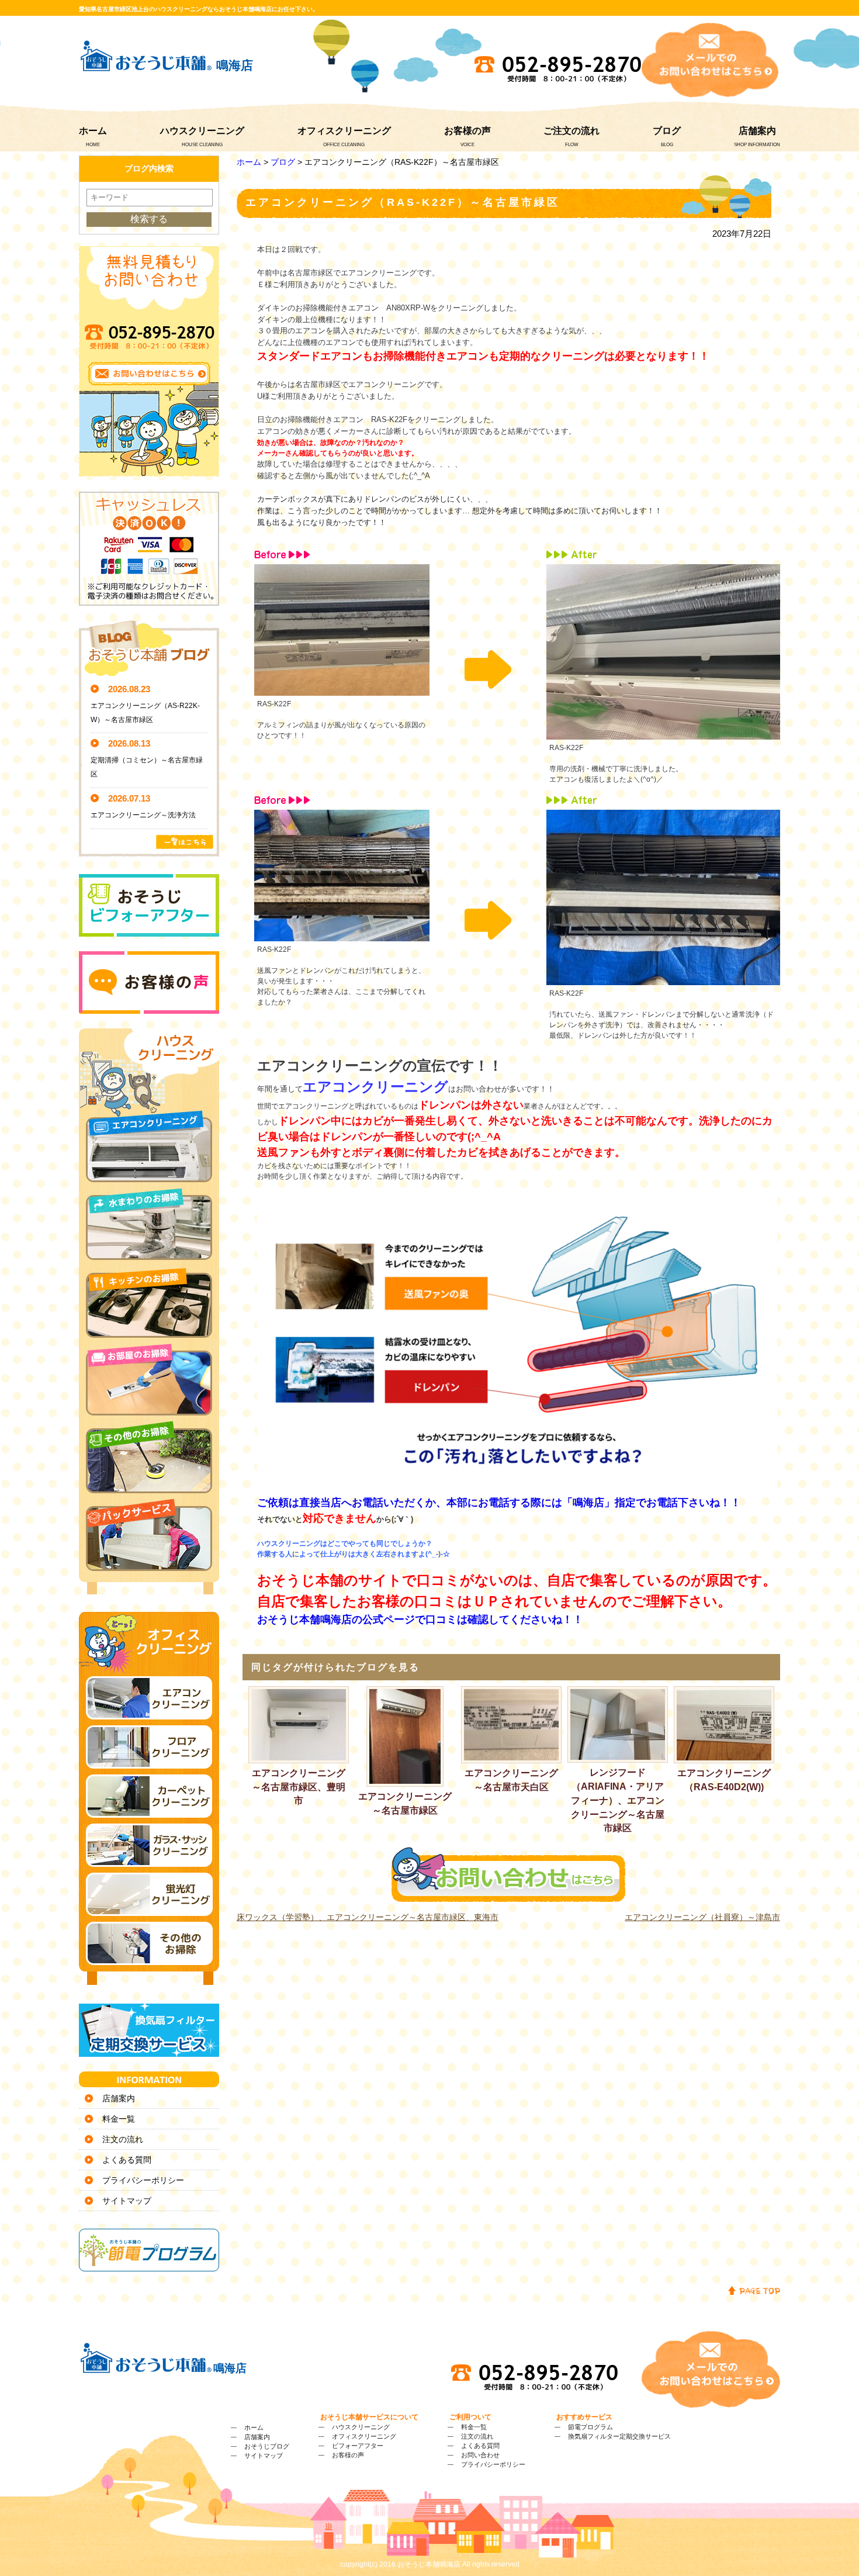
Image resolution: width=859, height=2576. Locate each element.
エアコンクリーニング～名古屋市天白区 (511, 1780)
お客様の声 (467, 131)
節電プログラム (590, 2427)
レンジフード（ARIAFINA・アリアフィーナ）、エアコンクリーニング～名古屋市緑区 (618, 1800)
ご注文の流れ (571, 131)
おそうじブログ (267, 2446)
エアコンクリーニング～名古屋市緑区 (405, 1803)
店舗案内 (757, 131)
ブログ (667, 131)
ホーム (93, 131)
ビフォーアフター (358, 2446)
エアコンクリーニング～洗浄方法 (143, 815)
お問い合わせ (480, 2455)
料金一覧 (119, 2119)
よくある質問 (127, 2160)
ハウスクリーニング (202, 131)
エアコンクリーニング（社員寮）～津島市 (702, 1917)
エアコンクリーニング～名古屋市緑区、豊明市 (299, 1787)
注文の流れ (123, 2139)
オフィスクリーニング (344, 131)
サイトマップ (127, 2201)
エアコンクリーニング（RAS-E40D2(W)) (724, 1780)
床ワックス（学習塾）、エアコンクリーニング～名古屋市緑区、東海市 (368, 1917)
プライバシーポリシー (143, 2180)
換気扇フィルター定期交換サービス (619, 2436)
